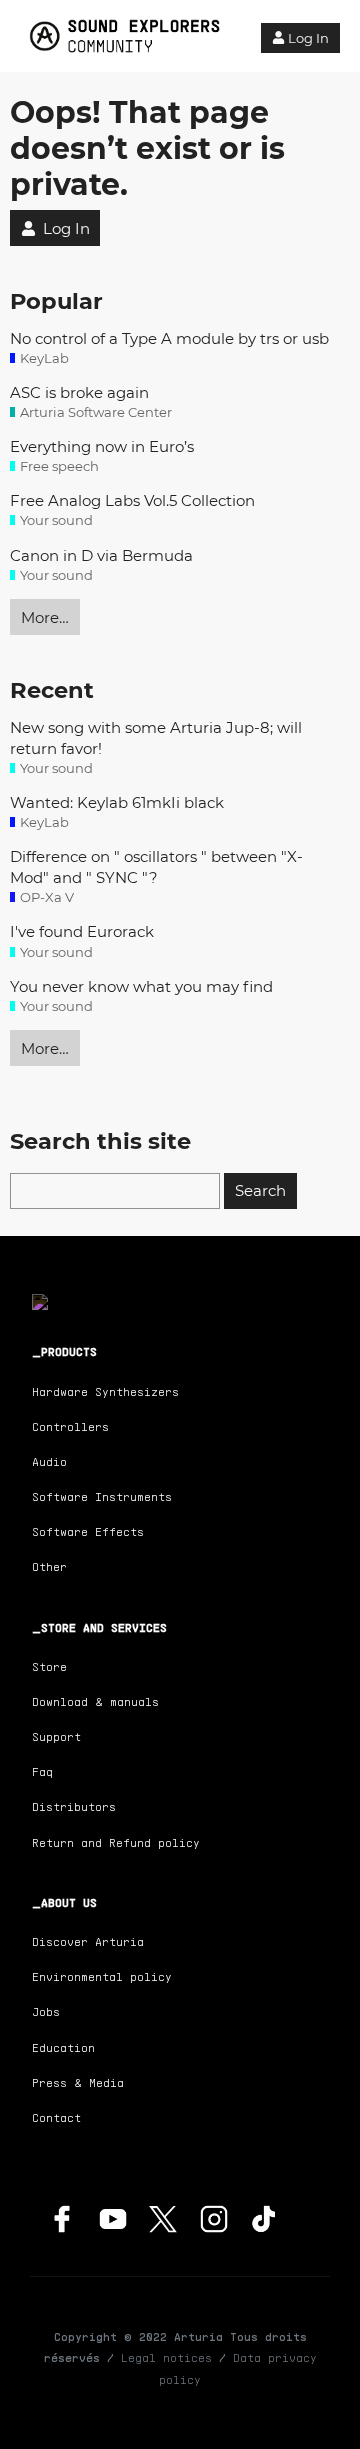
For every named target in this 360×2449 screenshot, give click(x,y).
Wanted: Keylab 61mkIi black (117, 802)
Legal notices (166, 2357)
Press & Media (78, 2082)
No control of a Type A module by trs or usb (169, 338)
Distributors (74, 1806)
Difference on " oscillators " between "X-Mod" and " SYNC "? (156, 867)
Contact (56, 2117)
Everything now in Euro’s (102, 446)
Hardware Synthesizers (105, 1391)
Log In (308, 38)
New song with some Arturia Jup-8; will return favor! (156, 738)
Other (49, 1566)
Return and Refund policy (116, 1842)
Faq (42, 1771)
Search (260, 1190)
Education (63, 2047)
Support (56, 1736)
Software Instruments (102, 1496)
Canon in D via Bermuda (101, 555)
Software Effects (88, 1531)
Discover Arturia (88, 1941)
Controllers (70, 1426)
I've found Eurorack (82, 931)
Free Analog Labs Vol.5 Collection (132, 500)
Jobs (46, 2011)
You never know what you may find (141, 986)
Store (49, 1666)
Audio (49, 1461)
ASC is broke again (79, 392)
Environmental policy (102, 1976)
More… (45, 617)
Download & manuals (95, 1701)
